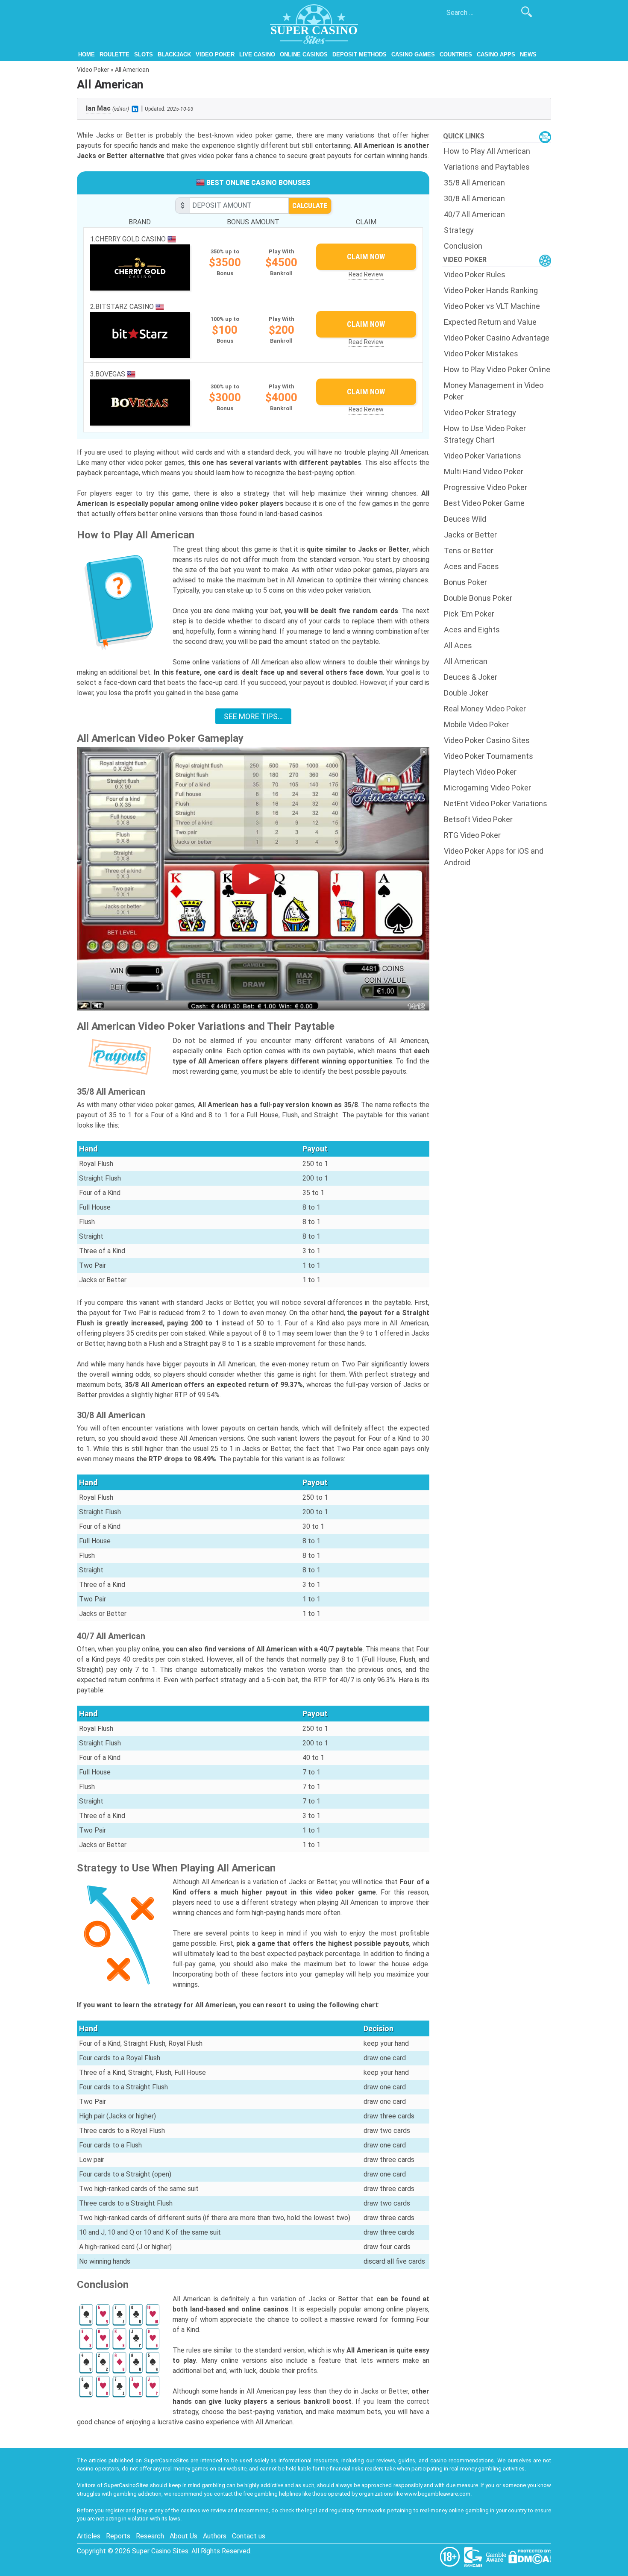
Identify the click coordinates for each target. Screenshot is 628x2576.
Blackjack (174, 54)
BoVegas (111, 374)
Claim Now (366, 257)
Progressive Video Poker (486, 487)
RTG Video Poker (472, 835)
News (528, 54)
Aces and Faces (471, 566)
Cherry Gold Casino (131, 239)
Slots (144, 54)
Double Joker (466, 693)
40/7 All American (474, 214)
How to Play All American (487, 151)
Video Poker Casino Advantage (497, 338)
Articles (89, 2536)
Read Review (366, 274)
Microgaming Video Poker (487, 788)
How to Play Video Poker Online (497, 369)
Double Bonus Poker (478, 598)
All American (466, 661)
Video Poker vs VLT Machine (492, 306)
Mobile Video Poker (476, 724)
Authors (215, 2536)
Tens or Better (469, 551)
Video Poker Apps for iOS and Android (494, 857)
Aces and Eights (472, 630)
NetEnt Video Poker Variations (496, 803)
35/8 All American (474, 183)
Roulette (114, 54)
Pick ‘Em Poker (469, 614)
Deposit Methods (359, 54)
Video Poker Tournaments (489, 756)
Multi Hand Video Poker (484, 471)
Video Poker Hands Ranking (491, 290)
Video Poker (215, 54)
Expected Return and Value (490, 322)
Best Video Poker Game (484, 503)
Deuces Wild (465, 519)
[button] (253, 879)
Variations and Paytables (487, 167)
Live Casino (257, 54)
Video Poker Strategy (480, 413)
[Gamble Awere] (497, 2556)
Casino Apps (496, 54)
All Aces (458, 645)
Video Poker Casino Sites (487, 740)
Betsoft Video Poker (478, 819)
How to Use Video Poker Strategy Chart (485, 434)
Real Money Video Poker (485, 709)
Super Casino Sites (160, 2551)
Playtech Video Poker (480, 772)
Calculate (310, 206)
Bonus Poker (465, 582)
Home (87, 54)
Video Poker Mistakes (481, 354)
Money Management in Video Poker (494, 391)
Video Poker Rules (475, 275)
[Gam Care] (474, 2556)
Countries (456, 54)
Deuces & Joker (471, 677)
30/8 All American (474, 198)
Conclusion (463, 246)
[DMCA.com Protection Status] (530, 2556)
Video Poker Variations (483, 456)
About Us (183, 2536)
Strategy (459, 230)
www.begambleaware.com (437, 2494)
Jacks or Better (470, 535)
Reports (118, 2536)
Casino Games (413, 54)
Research (150, 2536)
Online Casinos (304, 54)
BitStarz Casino (125, 307)
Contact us (249, 2536)
